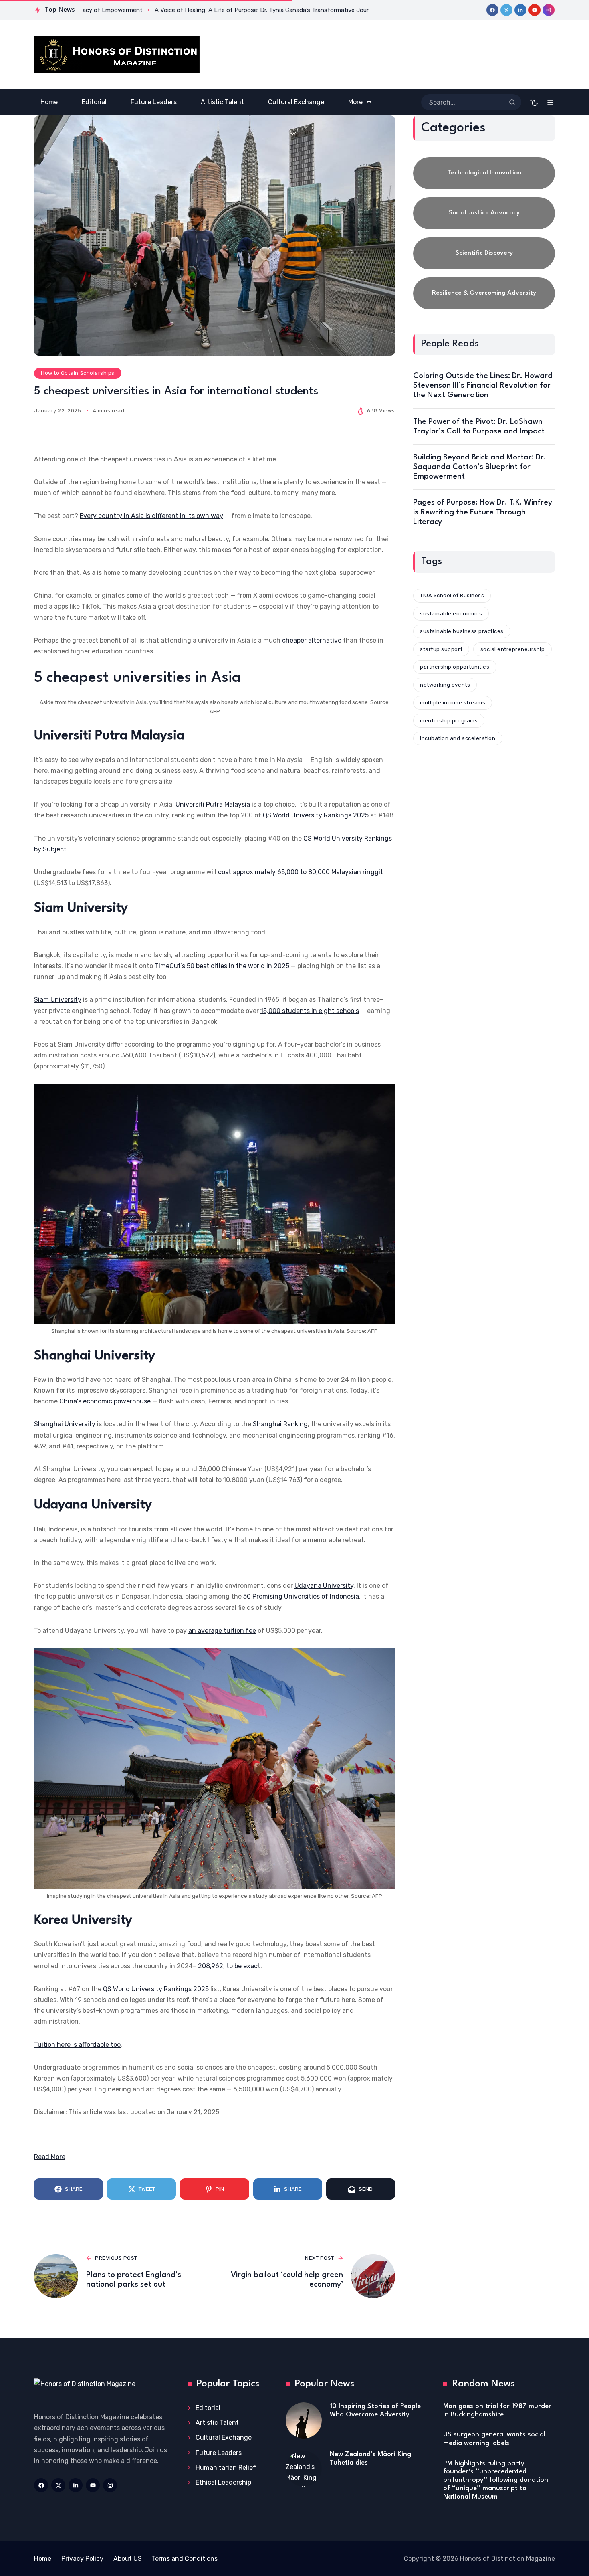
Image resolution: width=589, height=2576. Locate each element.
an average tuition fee (222, 1631)
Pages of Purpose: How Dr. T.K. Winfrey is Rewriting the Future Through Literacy (483, 512)
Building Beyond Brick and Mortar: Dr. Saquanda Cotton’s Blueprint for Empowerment (480, 467)
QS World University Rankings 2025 (316, 815)
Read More (50, 2157)
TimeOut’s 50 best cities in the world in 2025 (222, 966)
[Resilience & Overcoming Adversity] (484, 293)
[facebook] (492, 10)
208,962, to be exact (229, 1966)
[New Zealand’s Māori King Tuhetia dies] (304, 2469)
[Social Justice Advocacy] (484, 213)
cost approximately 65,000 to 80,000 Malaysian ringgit (301, 872)
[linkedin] (520, 10)
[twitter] (506, 10)
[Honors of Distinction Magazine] (117, 55)
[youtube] (535, 10)
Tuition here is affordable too (77, 2045)
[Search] (512, 102)
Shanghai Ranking (280, 1424)
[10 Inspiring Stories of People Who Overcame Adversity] (304, 2420)
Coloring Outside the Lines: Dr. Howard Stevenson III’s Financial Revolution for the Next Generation (483, 386)
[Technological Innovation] (484, 173)
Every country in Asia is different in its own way (151, 516)
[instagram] (549, 10)
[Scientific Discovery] (484, 253)
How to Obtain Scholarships (78, 373)
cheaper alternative (312, 640)
